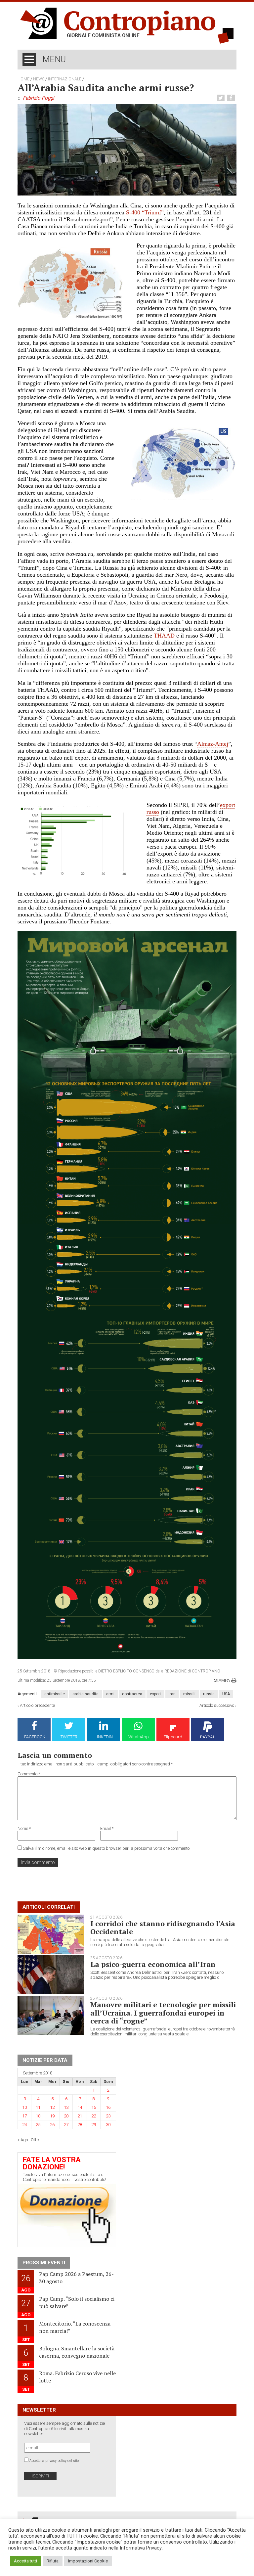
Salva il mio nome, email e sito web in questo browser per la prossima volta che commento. (107, 1848)
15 (94, 2107)
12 (52, 2107)
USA (226, 1694)
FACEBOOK (35, 1737)
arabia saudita (85, 1694)
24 (24, 2125)
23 (108, 2116)
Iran (172, 1694)
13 (66, 2107)
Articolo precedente (37, 1705)
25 (38, 2125)
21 (80, 2116)
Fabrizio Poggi (39, 98)
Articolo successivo (217, 1705)
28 (80, 2125)
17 (24, 2116)
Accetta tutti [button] (25, 2561)
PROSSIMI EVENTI (44, 2263)
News (39, 79)
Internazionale (65, 79)
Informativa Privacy (141, 2548)
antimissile (55, 1694)
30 (108, 2125)
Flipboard (173, 1737)
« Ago (23, 2140)
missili (189, 1694)
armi (110, 1694)
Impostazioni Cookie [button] (88, 2561)
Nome (24, 1828)
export (155, 1694)
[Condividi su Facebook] (232, 98)
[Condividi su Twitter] (222, 98)
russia (209, 1694)
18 (38, 2116)
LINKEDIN (104, 1737)
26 (52, 2125)
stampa (222, 1680)
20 (66, 2116)
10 (24, 2107)
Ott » (35, 2140)
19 (52, 2116)
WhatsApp (139, 1737)
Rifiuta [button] (53, 2561)
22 (94, 2116)
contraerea (132, 1694)
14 (80, 2107)
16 (108, 2107)
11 (38, 2107)
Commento (29, 1774)
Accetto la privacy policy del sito (54, 2461)
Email (107, 1828)
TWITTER (69, 1737)
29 (94, 2125)
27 (66, 2125)
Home (23, 79)
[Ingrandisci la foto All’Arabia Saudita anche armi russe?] (127, 150)
